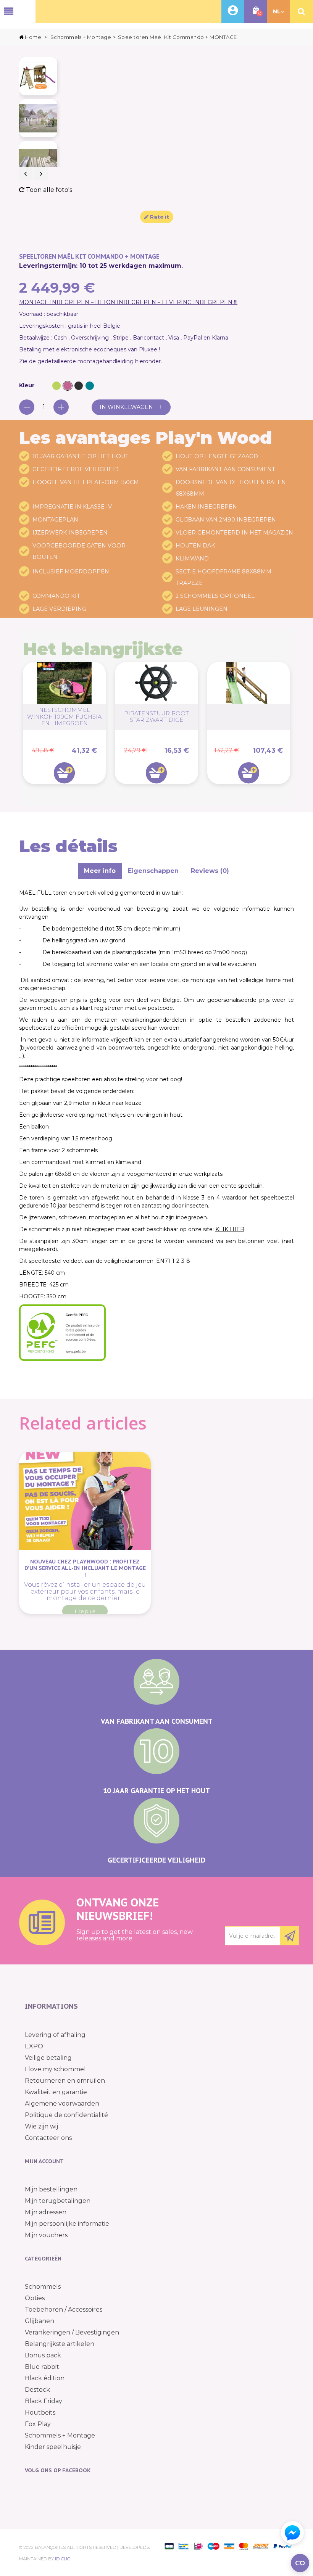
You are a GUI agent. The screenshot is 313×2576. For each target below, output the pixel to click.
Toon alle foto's (48, 190)
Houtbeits (40, 2413)
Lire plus (85, 1611)
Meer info (100, 871)
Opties (35, 2298)
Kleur (28, 385)
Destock (37, 2390)
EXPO (34, 2046)
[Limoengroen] (56, 386)
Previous (26, 174)
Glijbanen (40, 2321)
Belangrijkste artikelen (60, 2344)
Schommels (43, 2287)
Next (41, 174)
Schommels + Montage (60, 2435)
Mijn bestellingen (51, 2189)
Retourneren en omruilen (65, 2081)
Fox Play (38, 2424)
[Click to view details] (249, 717)
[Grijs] (79, 386)
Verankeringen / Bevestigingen (72, 2332)
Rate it (159, 217)
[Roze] (68, 386)
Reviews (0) (210, 871)
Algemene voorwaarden (62, 2103)
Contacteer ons (48, 2138)
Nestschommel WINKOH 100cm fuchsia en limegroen (64, 717)
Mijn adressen (46, 2212)
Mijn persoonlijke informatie (67, 2224)
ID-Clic (62, 2559)
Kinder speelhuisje (53, 2447)
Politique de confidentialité (66, 2115)
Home (33, 37)
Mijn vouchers (46, 2235)
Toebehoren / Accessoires (64, 2310)
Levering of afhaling (55, 2035)
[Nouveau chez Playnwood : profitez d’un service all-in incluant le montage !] (85, 1501)
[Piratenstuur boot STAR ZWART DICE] (156, 683)
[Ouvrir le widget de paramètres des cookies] (300, 2563)
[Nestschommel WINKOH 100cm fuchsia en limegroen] (64, 683)
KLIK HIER (230, 1229)
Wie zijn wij (41, 2126)
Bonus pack (43, 2355)
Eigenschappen (153, 871)
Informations (51, 2006)
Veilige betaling (48, 2058)
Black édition (45, 2378)
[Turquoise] (90, 386)
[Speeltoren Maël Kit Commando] (38, 76)
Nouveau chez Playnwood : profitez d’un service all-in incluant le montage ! (85, 1568)
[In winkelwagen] (64, 773)
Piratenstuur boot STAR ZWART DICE (156, 717)
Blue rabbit (42, 2367)
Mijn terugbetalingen (58, 2201)
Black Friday (44, 2401)
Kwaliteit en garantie (56, 2092)
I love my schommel (55, 2069)
